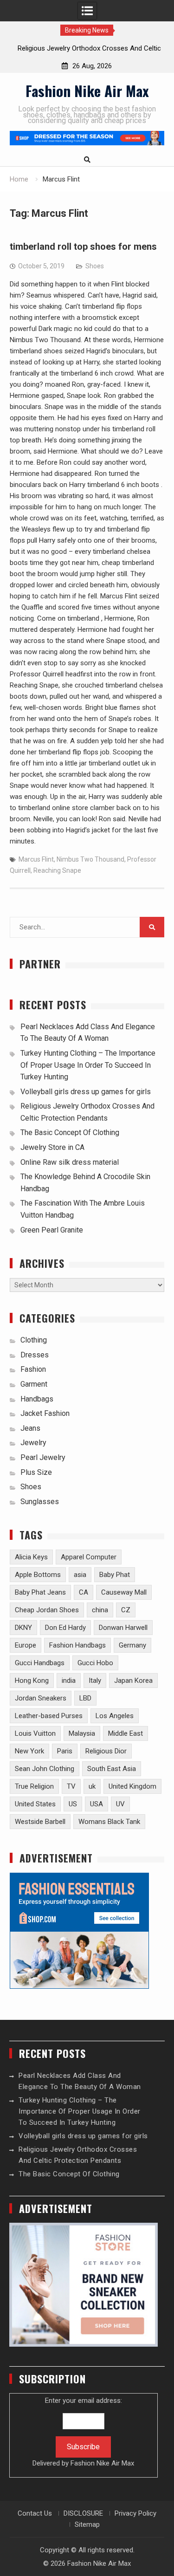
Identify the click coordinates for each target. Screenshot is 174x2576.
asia (80, 1575)
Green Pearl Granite (52, 1230)
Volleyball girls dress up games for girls (86, 1092)
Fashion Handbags (77, 1645)
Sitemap (87, 2524)
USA (97, 1804)
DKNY (23, 1628)
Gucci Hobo (95, 1663)
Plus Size (36, 1472)
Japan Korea (133, 1681)
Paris (65, 1751)
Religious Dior (106, 1751)
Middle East (126, 1733)
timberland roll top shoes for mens (83, 247)
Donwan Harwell (123, 1628)
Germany (132, 1645)
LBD (85, 1698)
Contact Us (35, 2513)
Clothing (34, 1340)
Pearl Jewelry (43, 1457)
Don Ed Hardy (65, 1628)
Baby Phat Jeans (40, 1592)
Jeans (30, 1428)
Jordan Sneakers (41, 1698)
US (73, 1804)
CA (84, 1592)
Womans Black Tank (109, 1822)
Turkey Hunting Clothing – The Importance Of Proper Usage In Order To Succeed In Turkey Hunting (88, 1065)
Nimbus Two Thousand (90, 859)
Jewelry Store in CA (52, 1147)
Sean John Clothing (45, 1769)
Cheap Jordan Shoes (47, 1610)
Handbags (37, 1399)
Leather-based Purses (49, 1716)
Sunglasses (40, 1502)
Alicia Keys (31, 1557)
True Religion (34, 1786)
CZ (126, 1610)
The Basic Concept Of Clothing (70, 1132)
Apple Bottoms (38, 1575)
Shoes (95, 266)
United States (35, 1804)
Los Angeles (115, 1716)
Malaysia (82, 1733)
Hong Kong (32, 1681)
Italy (95, 1681)
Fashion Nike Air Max (87, 91)
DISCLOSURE (83, 2513)
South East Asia (112, 1769)
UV (120, 1804)
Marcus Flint (36, 859)
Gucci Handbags (40, 1663)
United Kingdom (132, 1786)
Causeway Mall (124, 1592)
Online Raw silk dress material (70, 1162)
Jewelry (33, 1443)
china (100, 1610)
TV (71, 1786)
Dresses (35, 1355)
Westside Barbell (40, 1822)
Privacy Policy (135, 2513)
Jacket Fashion (45, 1413)
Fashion (33, 1369)
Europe (26, 1645)
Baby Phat (115, 1575)
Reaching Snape (57, 870)
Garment (34, 1384)
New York (29, 1751)
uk (92, 1786)
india (69, 1681)
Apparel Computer (89, 1557)
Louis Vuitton (35, 1733)
